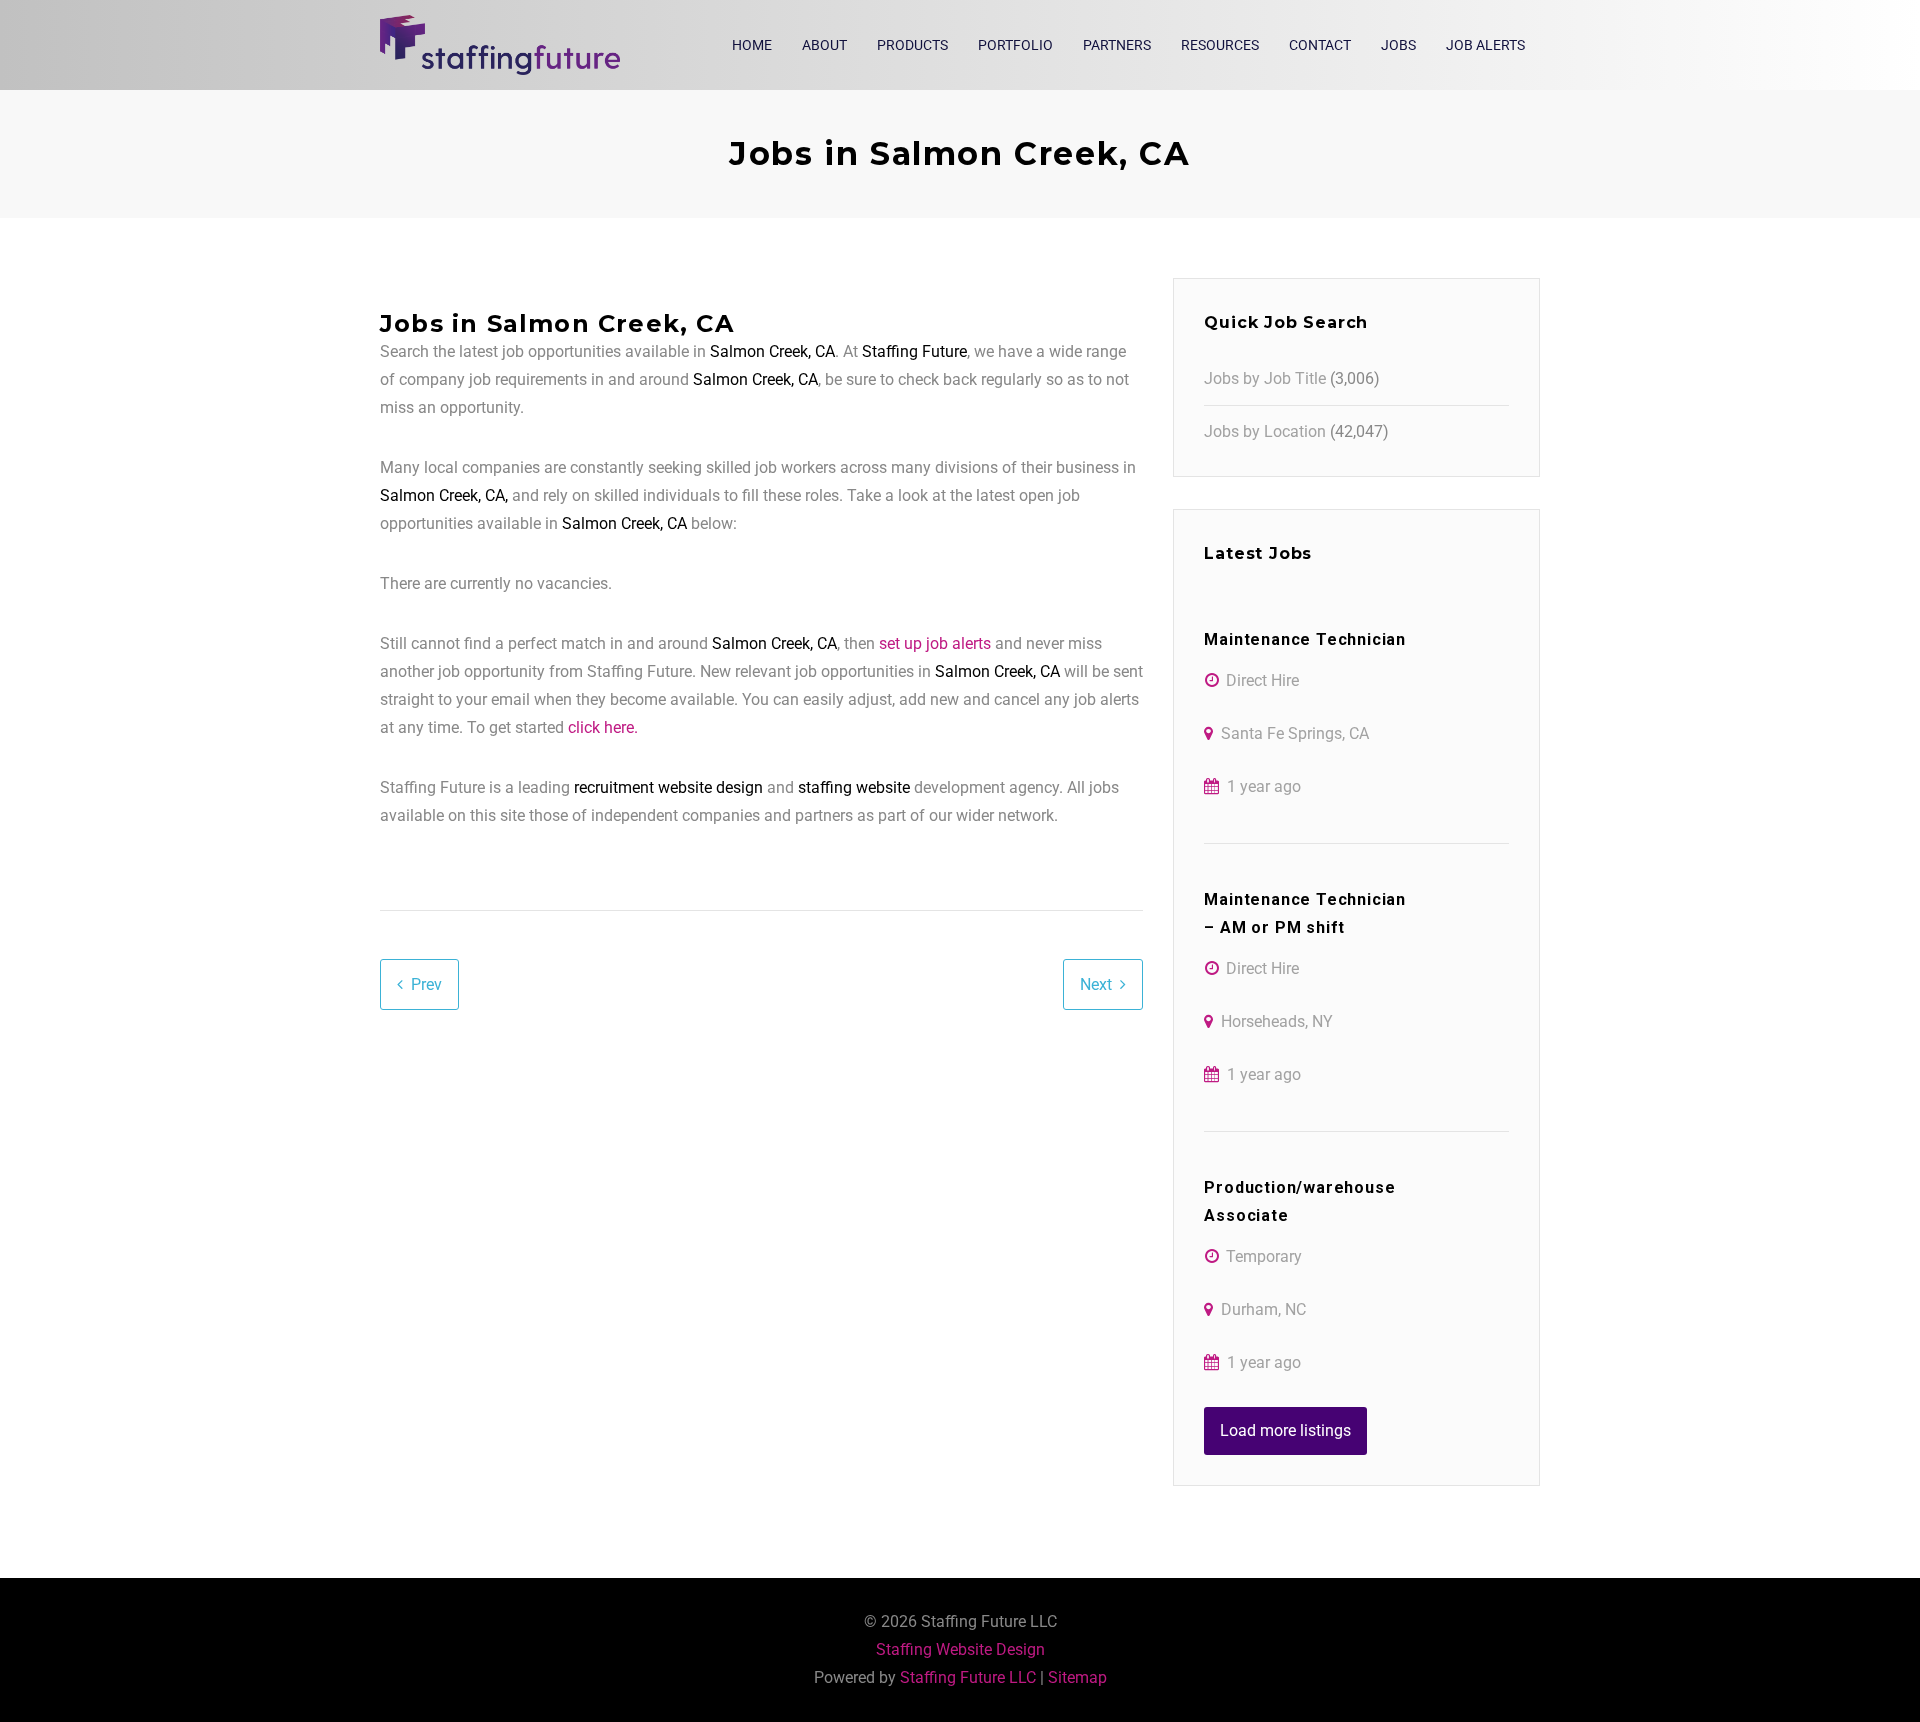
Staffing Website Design (960, 1649)
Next (1096, 984)
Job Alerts (1485, 45)
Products (912, 45)
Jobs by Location (1265, 431)
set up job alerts (935, 643)
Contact (1320, 45)
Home (752, 45)
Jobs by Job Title (1265, 378)
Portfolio (1015, 45)
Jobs (1398, 45)
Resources (1220, 45)
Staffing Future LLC (968, 1677)
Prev (426, 984)
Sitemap (1077, 1677)
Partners (1117, 45)
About (824, 45)
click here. (603, 727)
